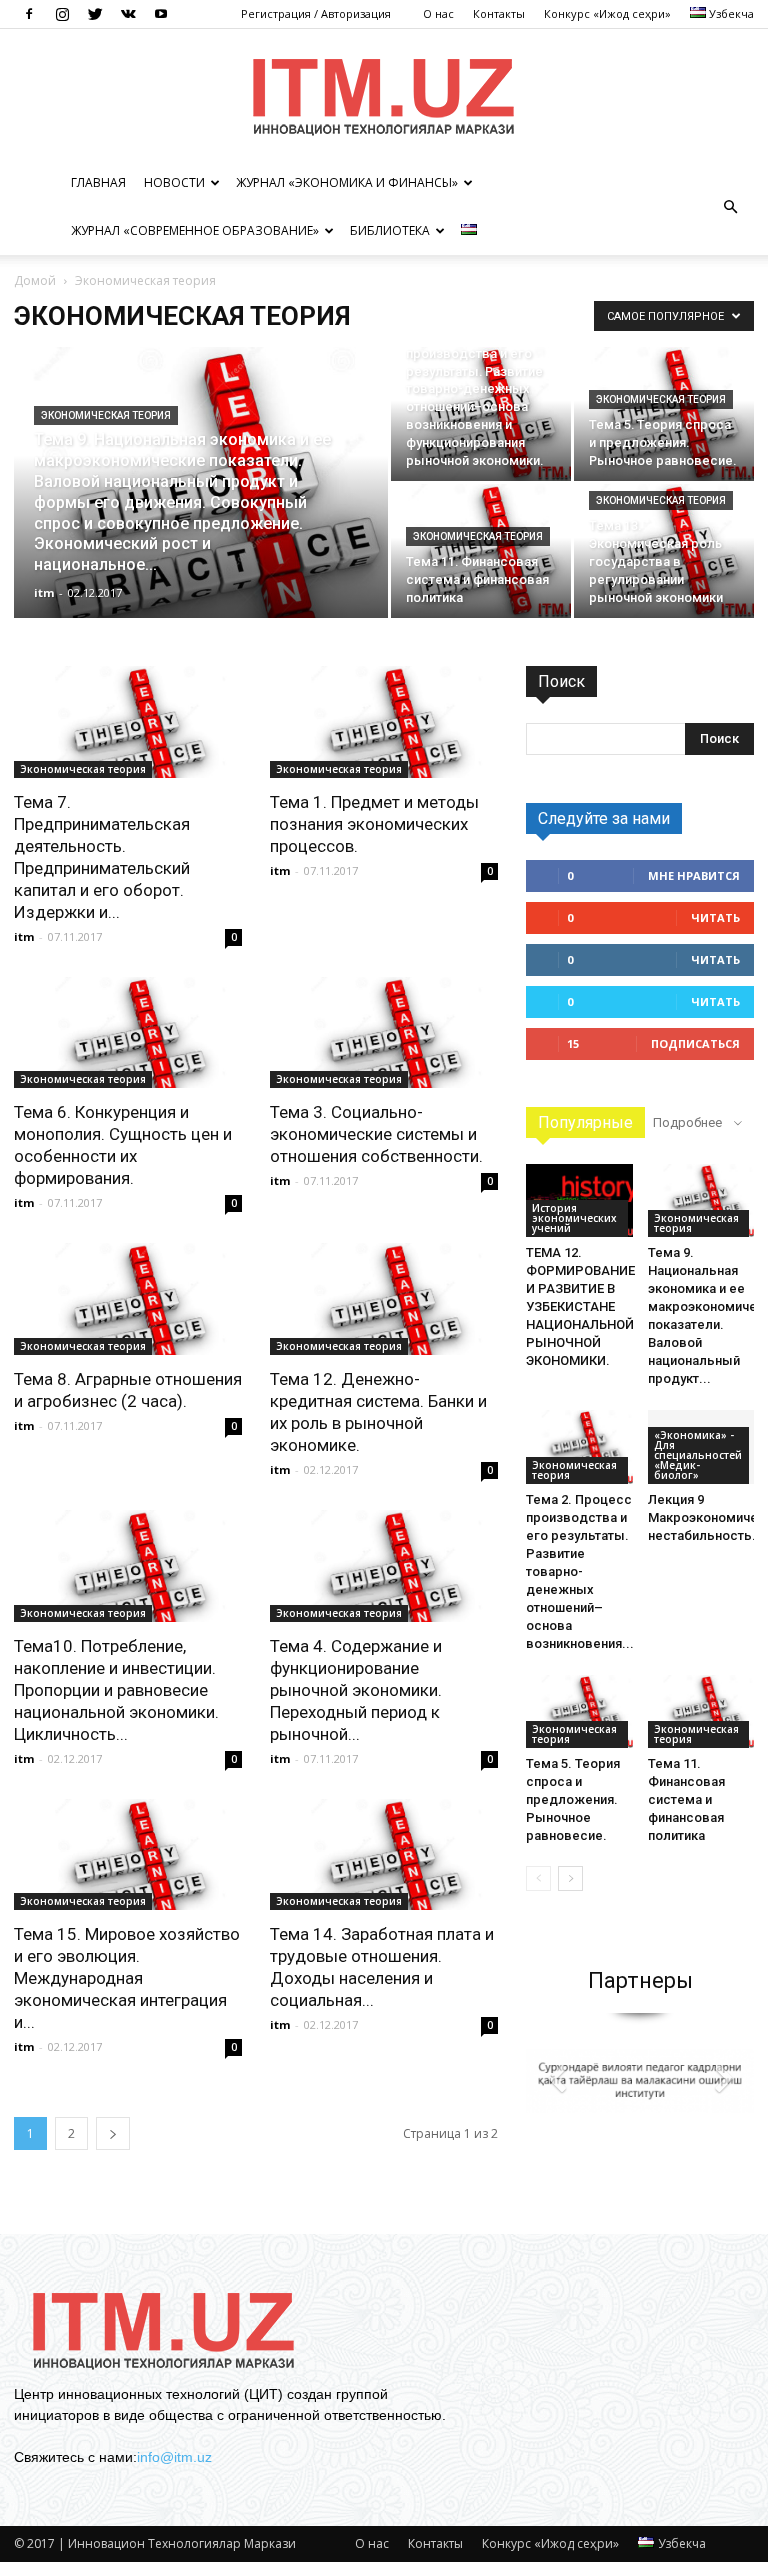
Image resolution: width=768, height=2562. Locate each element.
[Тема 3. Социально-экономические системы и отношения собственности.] (384, 1033)
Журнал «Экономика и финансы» (347, 182)
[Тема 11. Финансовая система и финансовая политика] (481, 551)
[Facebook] (29, 14)
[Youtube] (161, 14)
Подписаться (695, 1043)
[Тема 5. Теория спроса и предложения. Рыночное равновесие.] (664, 414)
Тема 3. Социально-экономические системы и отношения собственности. (376, 1134)
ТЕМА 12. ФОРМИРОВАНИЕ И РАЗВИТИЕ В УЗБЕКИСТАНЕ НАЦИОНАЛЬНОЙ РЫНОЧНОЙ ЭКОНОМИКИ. (580, 1306)
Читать (715, 917)
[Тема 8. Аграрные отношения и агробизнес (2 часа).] (128, 1299)
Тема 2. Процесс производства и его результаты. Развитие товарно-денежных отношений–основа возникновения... (580, 1571)
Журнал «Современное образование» (195, 230)
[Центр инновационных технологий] (384, 95)
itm (44, 592)
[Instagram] (62, 14)
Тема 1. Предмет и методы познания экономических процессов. (374, 824)
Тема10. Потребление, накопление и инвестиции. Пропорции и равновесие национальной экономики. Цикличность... (116, 1690)
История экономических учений (574, 1218)
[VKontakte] (128, 14)
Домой (35, 280)
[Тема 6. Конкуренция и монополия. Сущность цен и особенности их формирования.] (128, 1033)
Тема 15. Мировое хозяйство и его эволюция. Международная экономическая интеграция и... (127, 1978)
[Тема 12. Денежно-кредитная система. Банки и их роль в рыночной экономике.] (384, 1299)
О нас (438, 13)
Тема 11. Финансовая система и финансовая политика (686, 1799)
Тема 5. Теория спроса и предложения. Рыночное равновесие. (573, 1799)
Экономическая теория (106, 415)
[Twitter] (95, 14)
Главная (98, 182)
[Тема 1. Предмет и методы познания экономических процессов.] (384, 722)
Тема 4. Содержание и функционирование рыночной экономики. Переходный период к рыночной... (356, 1690)
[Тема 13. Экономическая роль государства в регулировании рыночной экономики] (664, 551)
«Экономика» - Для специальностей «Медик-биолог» (698, 1455)
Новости (174, 182)
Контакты (499, 13)
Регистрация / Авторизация (316, 13)
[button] (730, 207)
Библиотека (390, 230)
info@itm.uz (174, 2457)
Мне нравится (694, 875)
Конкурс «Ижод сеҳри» (607, 13)
